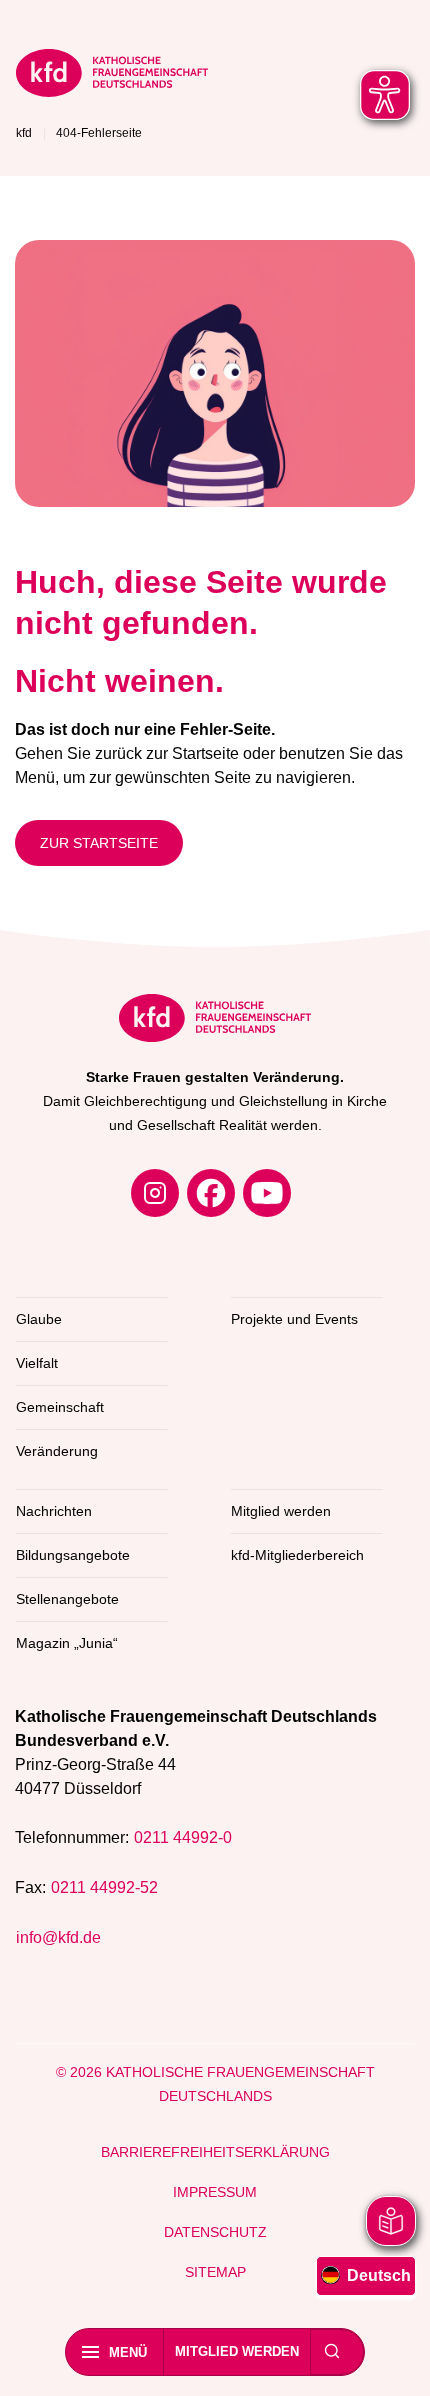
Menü (128, 2352)
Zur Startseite (99, 843)
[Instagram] (155, 1193)
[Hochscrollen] (395, 2361)
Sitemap (215, 2272)
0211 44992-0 (183, 1837)
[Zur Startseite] (112, 76)
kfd (24, 133)
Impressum (215, 2192)
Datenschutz (215, 2232)
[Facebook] (211, 1193)
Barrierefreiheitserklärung (215, 2152)
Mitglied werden (237, 2351)
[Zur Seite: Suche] (332, 2352)
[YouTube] (267, 1193)
